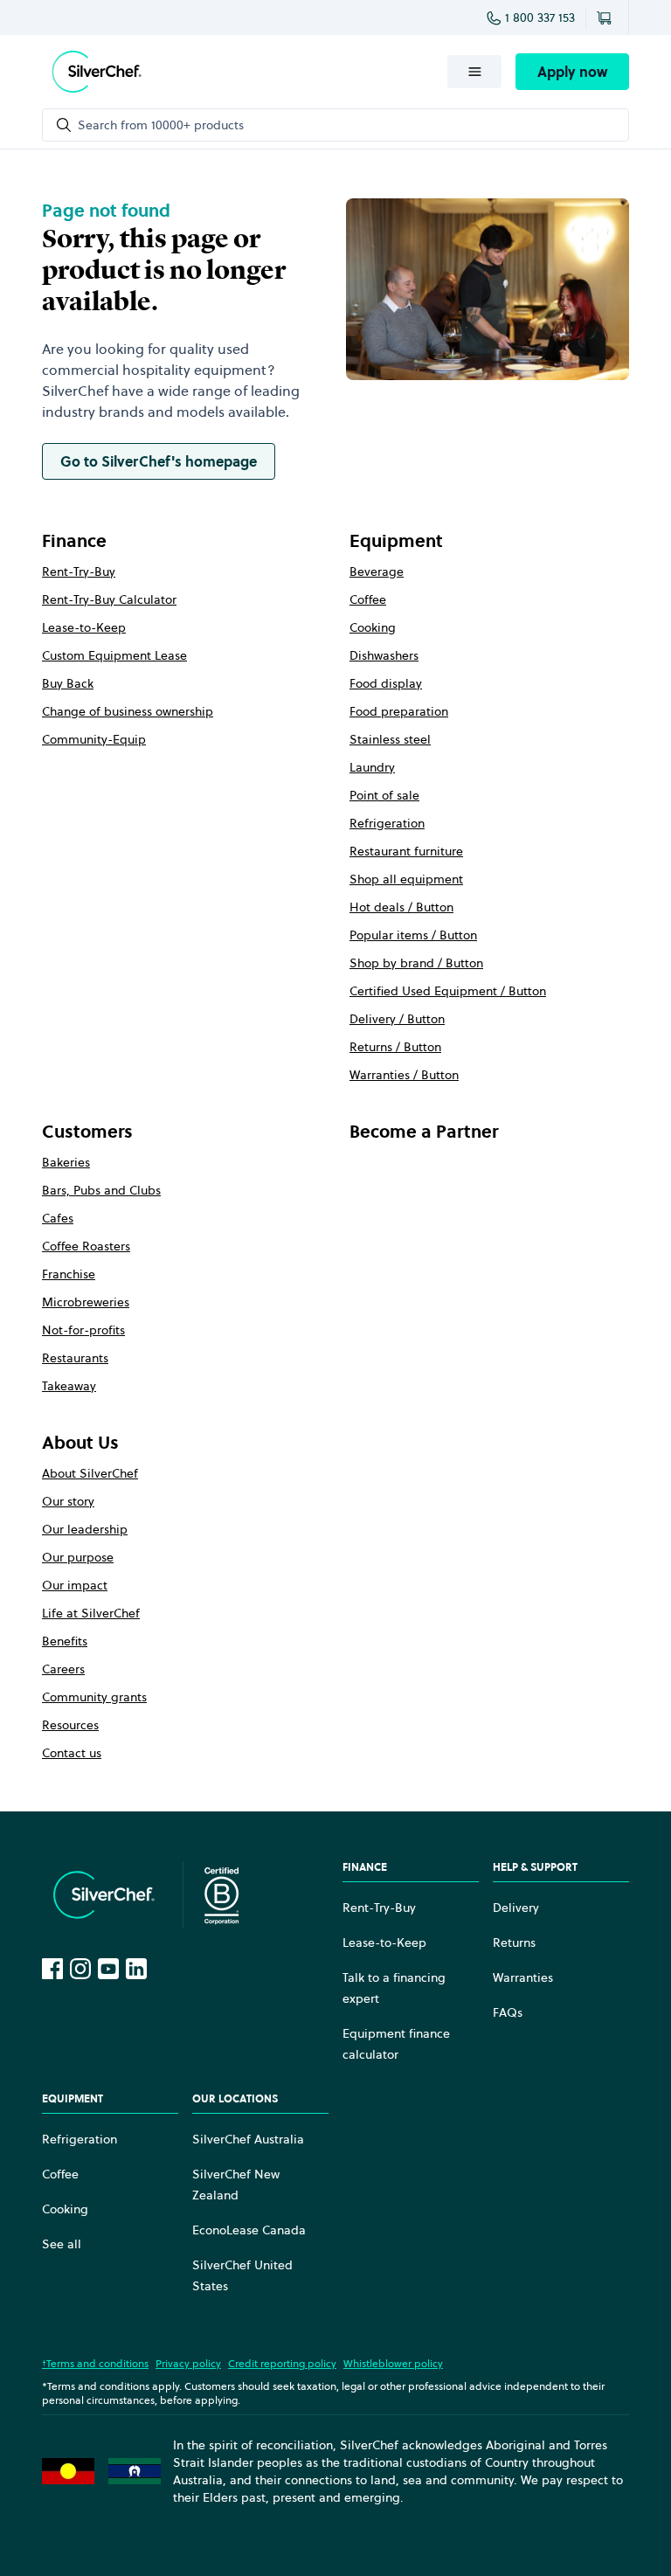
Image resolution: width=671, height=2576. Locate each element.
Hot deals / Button (401, 907)
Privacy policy (188, 2363)
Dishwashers (384, 655)
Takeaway (69, 1386)
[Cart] (607, 17)
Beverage (377, 571)
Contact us (72, 1753)
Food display (386, 683)
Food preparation (399, 711)
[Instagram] (80, 1969)
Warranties (523, 1977)
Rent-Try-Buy (79, 571)
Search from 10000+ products (161, 125)
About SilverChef (90, 1473)
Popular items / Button (413, 935)
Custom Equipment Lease (114, 655)
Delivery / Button (397, 1019)
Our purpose (78, 1557)
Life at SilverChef (91, 1613)
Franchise (69, 1274)
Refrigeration (387, 823)
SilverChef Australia (248, 2139)
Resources (70, 1725)
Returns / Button (395, 1047)
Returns (514, 1942)
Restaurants (75, 1358)
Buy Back (68, 683)
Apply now (572, 72)
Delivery (516, 1908)
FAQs (508, 2012)
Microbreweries (86, 1302)
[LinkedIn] (136, 1969)
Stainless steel (390, 739)
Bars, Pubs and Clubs (101, 1190)
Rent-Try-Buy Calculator (109, 599)
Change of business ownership (128, 711)
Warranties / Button (404, 1075)
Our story (68, 1501)
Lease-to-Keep (84, 627)
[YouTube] (108, 1969)
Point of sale (384, 795)
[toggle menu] (474, 72)
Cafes (58, 1218)
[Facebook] (52, 1969)
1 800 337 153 (540, 17)
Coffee (368, 599)
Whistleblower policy (393, 2363)
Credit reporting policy (282, 2363)
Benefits (65, 1641)
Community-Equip (94, 739)
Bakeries (66, 1162)
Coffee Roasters (86, 1246)
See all (62, 2244)
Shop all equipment (406, 879)
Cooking (373, 627)
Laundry (372, 767)
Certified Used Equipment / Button (448, 991)
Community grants (94, 1697)
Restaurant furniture (406, 851)
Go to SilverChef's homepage (159, 461)
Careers (63, 1669)
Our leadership (85, 1529)
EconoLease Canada (249, 2230)
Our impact (75, 1585)
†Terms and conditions (95, 2363)
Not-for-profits (83, 1330)
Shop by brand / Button (416, 963)
